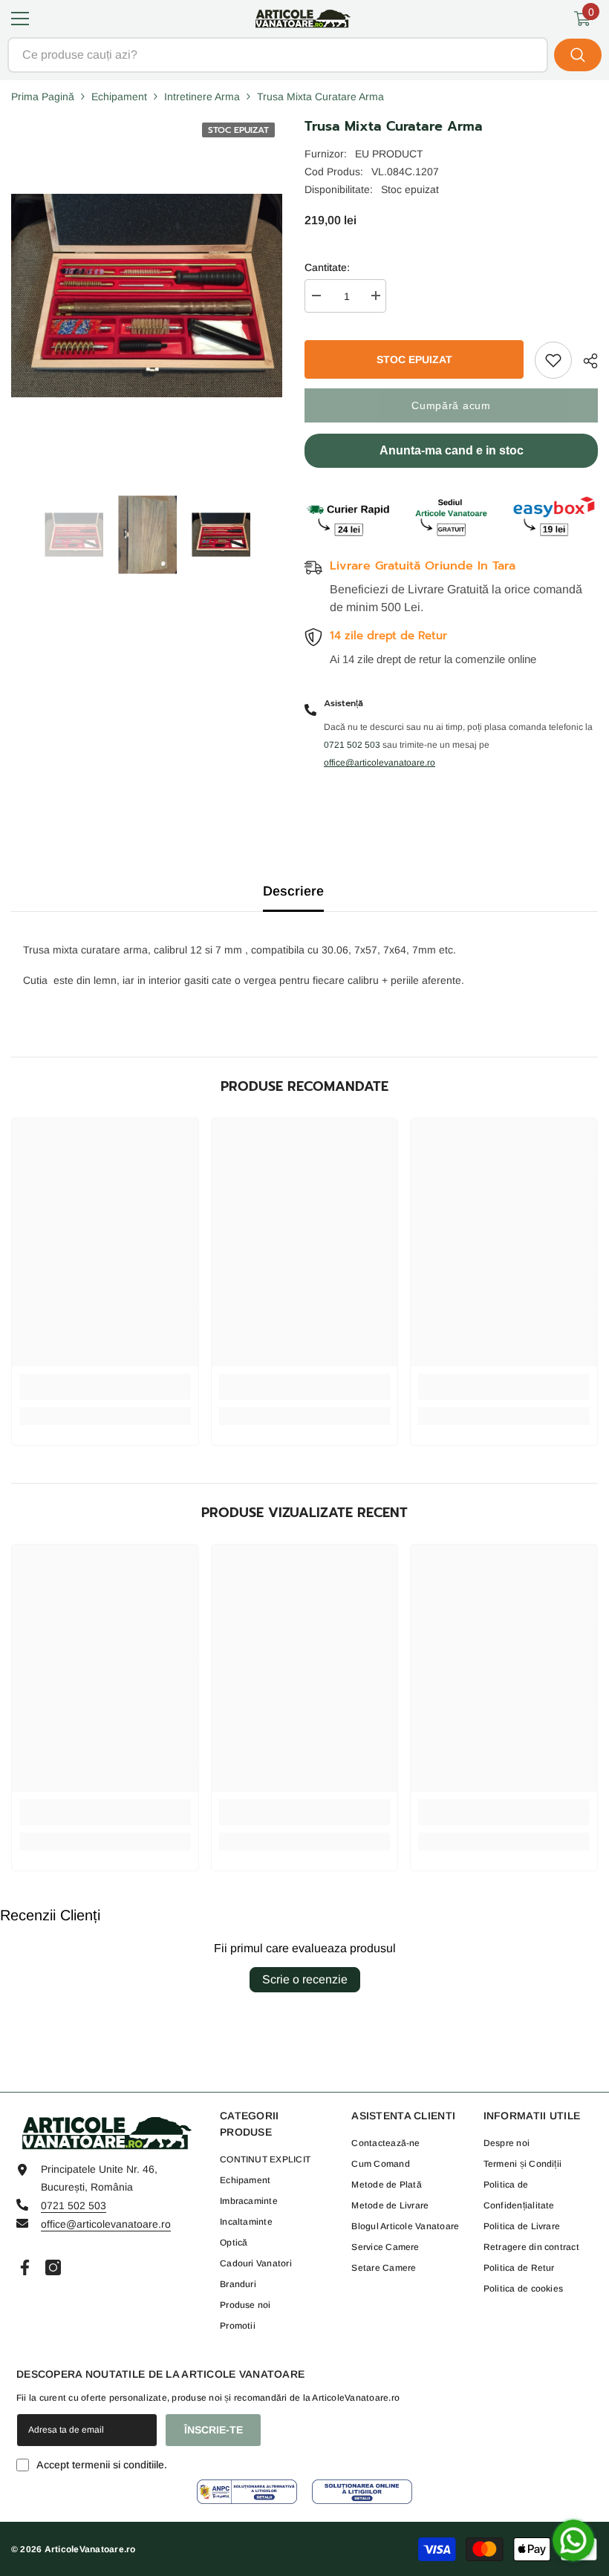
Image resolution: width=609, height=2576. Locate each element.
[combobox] (278, 55)
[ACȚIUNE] (585, 361)
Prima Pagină (43, 97)
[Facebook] (25, 2267)
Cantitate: (327, 267)
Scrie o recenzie (305, 1979)
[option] (74, 535)
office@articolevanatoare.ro (106, 2224)
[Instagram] (53, 2267)
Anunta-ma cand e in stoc (452, 450)
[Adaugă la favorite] (553, 360)
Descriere (293, 891)
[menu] (20, 19)
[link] (105, 1387)
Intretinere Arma (202, 97)
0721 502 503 (74, 2205)
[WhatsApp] (573, 2540)
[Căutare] (304, 55)
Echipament (119, 97)
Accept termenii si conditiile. (102, 2465)
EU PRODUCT (389, 154)
